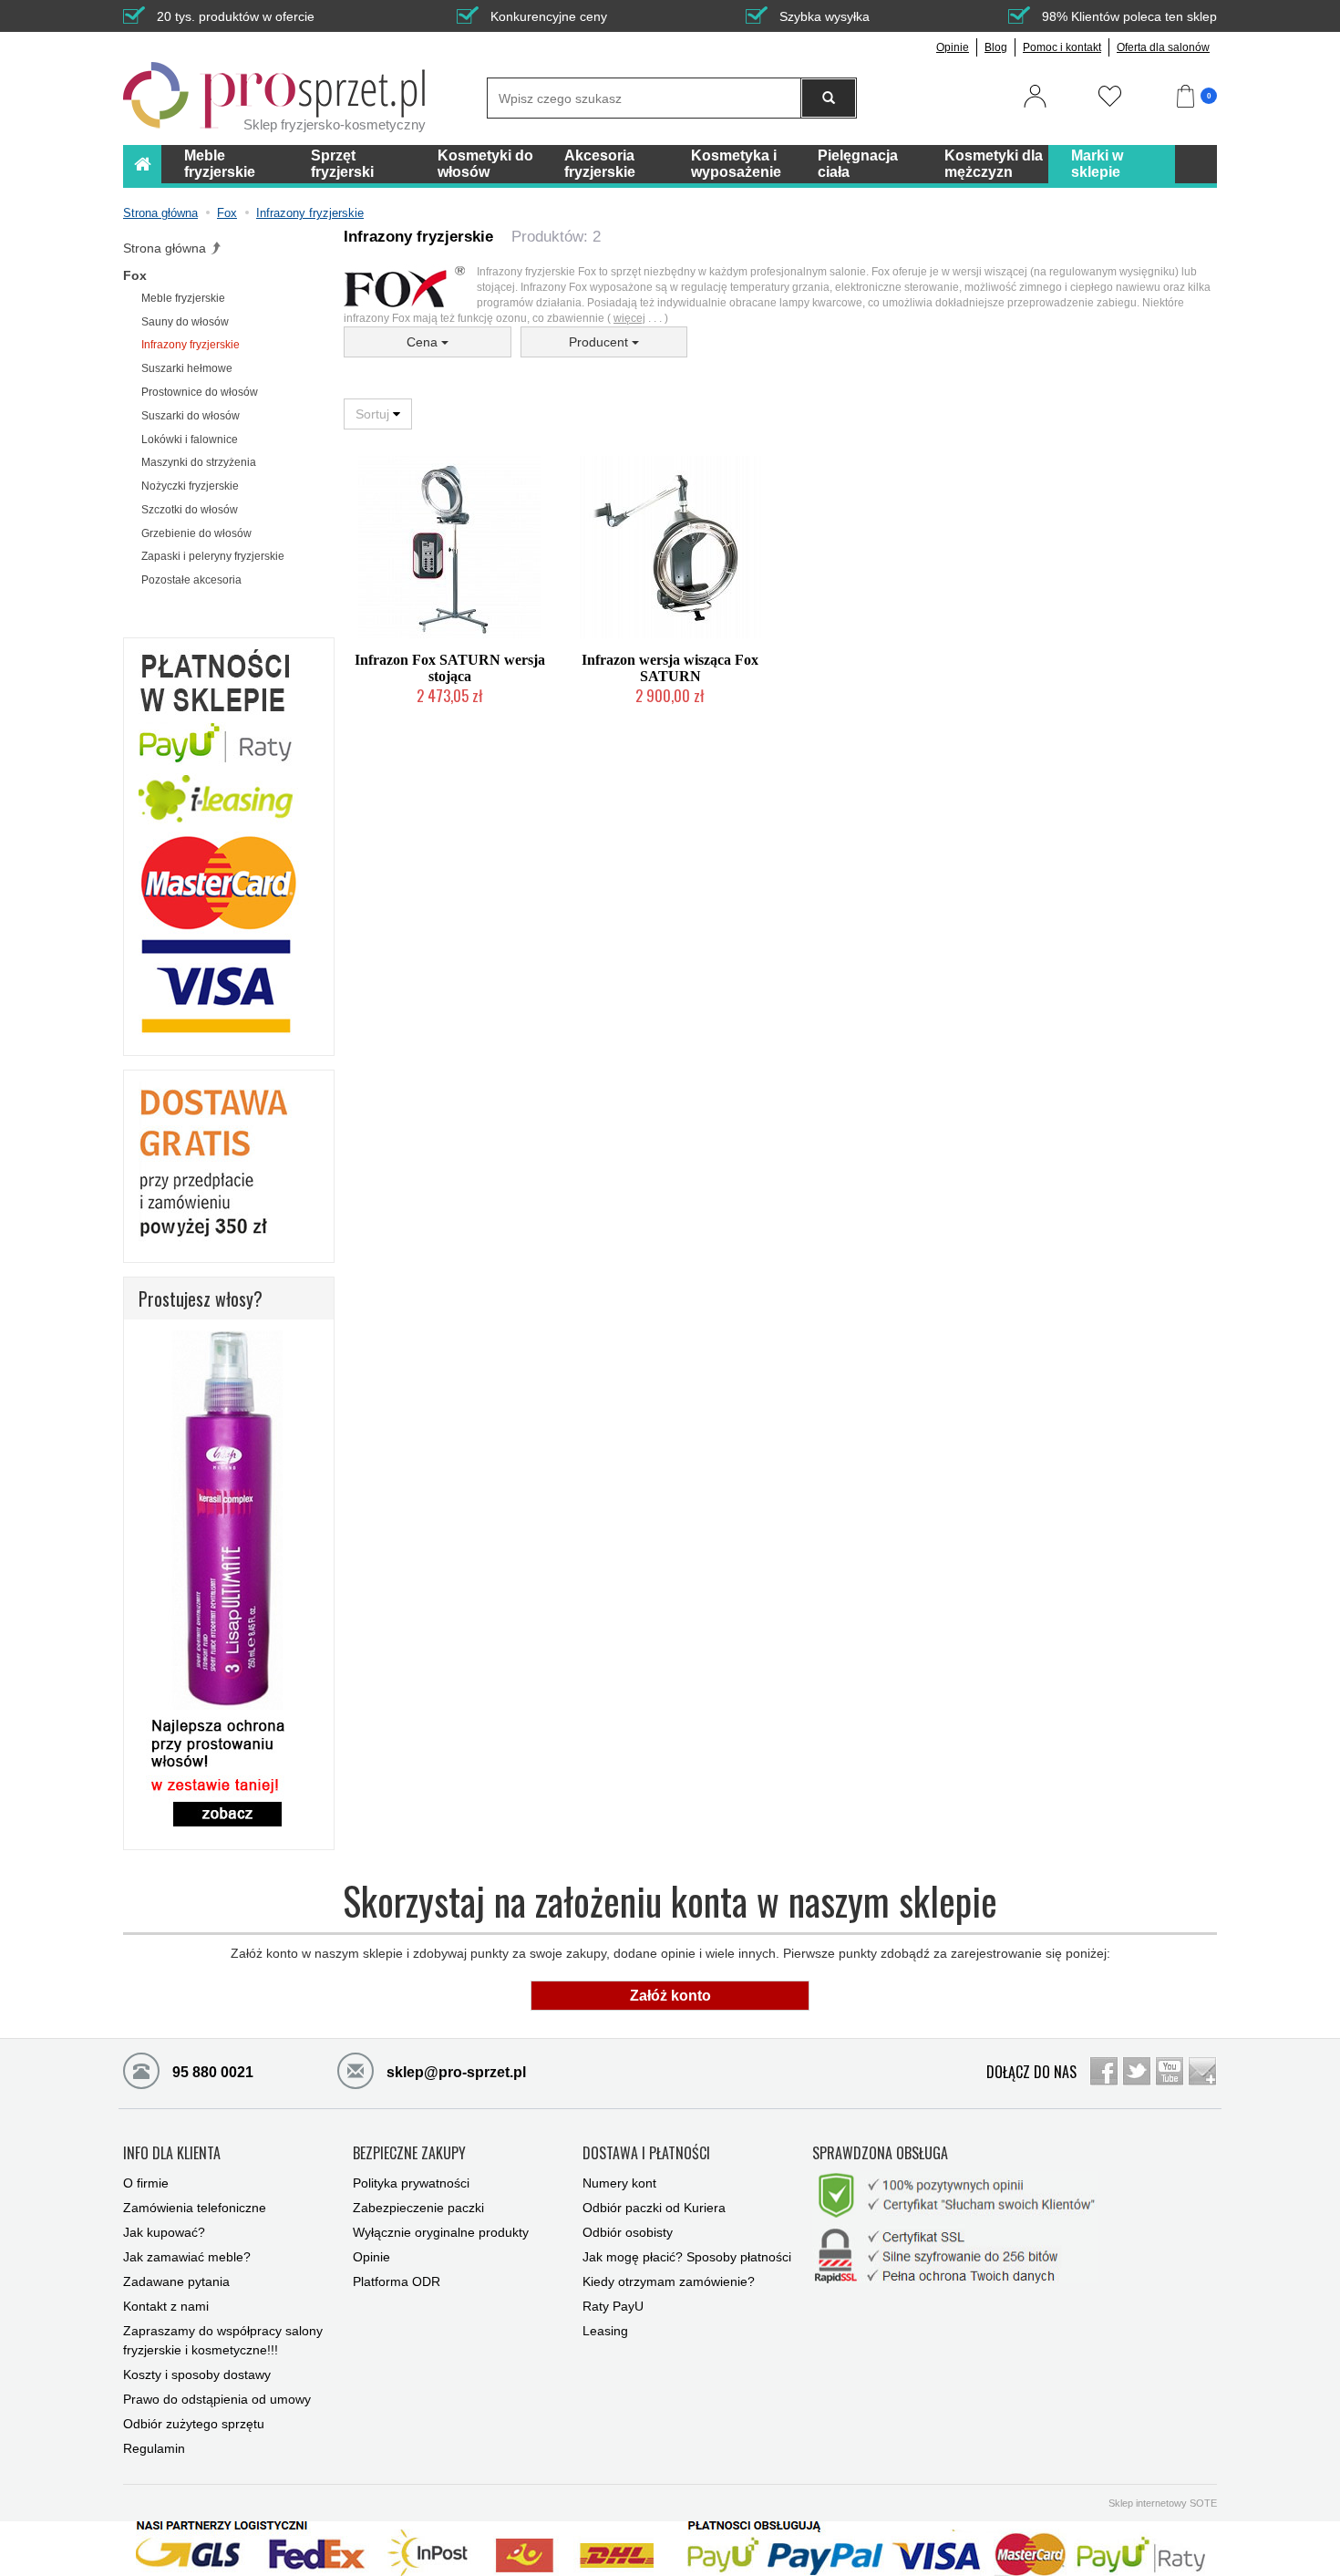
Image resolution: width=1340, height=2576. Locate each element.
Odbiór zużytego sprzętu (194, 2424)
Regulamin (154, 2448)
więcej (629, 318)
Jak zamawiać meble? (187, 2257)
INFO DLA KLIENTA (172, 2154)
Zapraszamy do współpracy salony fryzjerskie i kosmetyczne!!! (223, 2340)
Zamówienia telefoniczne (195, 2208)
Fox (135, 275)
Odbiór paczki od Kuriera (654, 2208)
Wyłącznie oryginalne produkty (441, 2232)
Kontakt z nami (166, 2306)
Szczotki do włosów (190, 510)
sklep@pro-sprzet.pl (454, 2072)
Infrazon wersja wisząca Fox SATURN (670, 668)
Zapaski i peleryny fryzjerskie (213, 556)
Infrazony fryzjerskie (191, 345)
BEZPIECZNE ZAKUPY (409, 2154)
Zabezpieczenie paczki (418, 2208)
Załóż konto (670, 1996)
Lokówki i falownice (190, 440)
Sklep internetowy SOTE (1163, 2503)
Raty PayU (613, 2306)
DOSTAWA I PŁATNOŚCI (646, 2154)
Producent (600, 342)
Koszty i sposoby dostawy (197, 2374)
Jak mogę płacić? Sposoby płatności (687, 2257)
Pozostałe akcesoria (191, 580)
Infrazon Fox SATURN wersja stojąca (450, 668)
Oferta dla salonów (1163, 47)
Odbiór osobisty (628, 2232)
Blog (996, 47)
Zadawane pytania (176, 2281)
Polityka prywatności (411, 2183)
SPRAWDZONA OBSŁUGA (880, 2154)
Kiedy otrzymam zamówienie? (669, 2281)
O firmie (146, 2183)
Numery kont (619, 2183)
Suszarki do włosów (191, 416)
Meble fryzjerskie (183, 298)
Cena (424, 342)
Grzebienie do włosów (196, 533)
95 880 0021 (211, 2072)
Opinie (953, 47)
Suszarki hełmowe (187, 368)
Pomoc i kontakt (1062, 47)
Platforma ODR (397, 2281)
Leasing (605, 2331)
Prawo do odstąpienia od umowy (217, 2399)
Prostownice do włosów (200, 392)
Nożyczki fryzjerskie (190, 486)
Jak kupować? (164, 2232)
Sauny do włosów (185, 322)
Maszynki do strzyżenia (199, 462)
